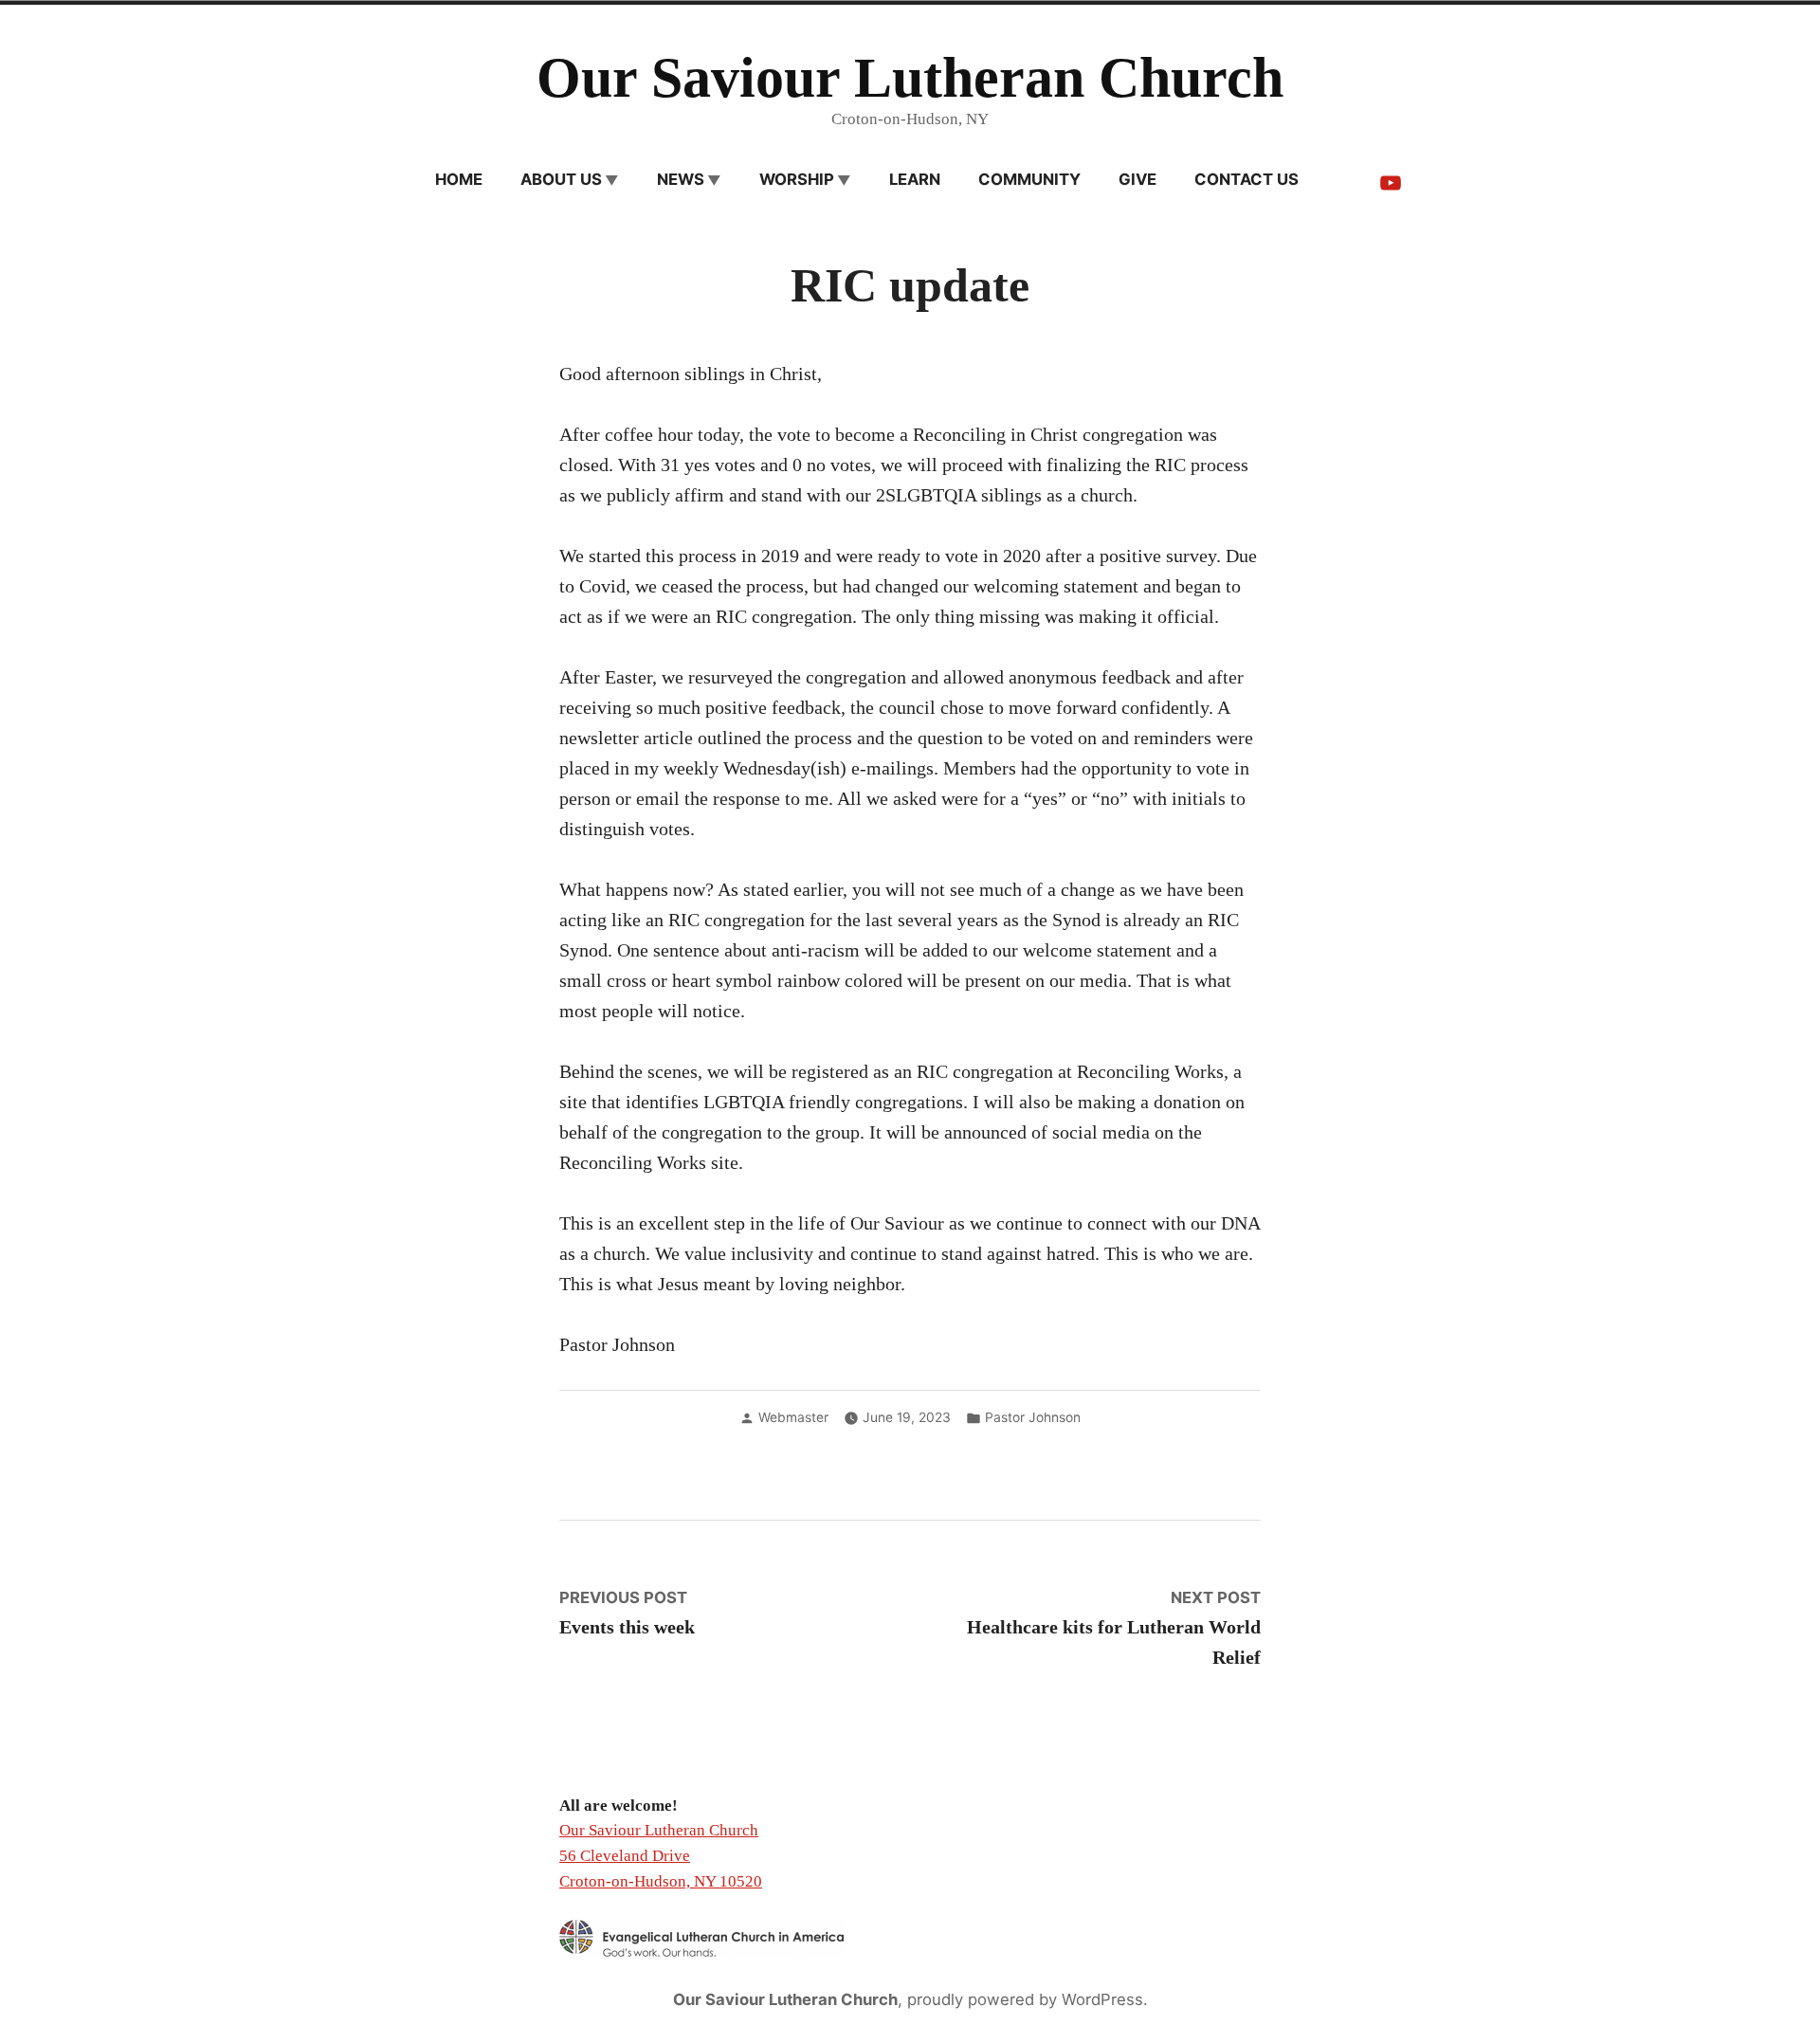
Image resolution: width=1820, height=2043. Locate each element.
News (681, 179)
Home (459, 179)
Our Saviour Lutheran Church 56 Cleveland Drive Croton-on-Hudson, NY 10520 (661, 1855)
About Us (561, 179)
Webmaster (793, 1417)
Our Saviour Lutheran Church (910, 78)
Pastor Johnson (1033, 1417)
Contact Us (1247, 179)
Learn (915, 179)
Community (1029, 179)
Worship (797, 179)
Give (1137, 179)
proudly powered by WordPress (1025, 1999)
